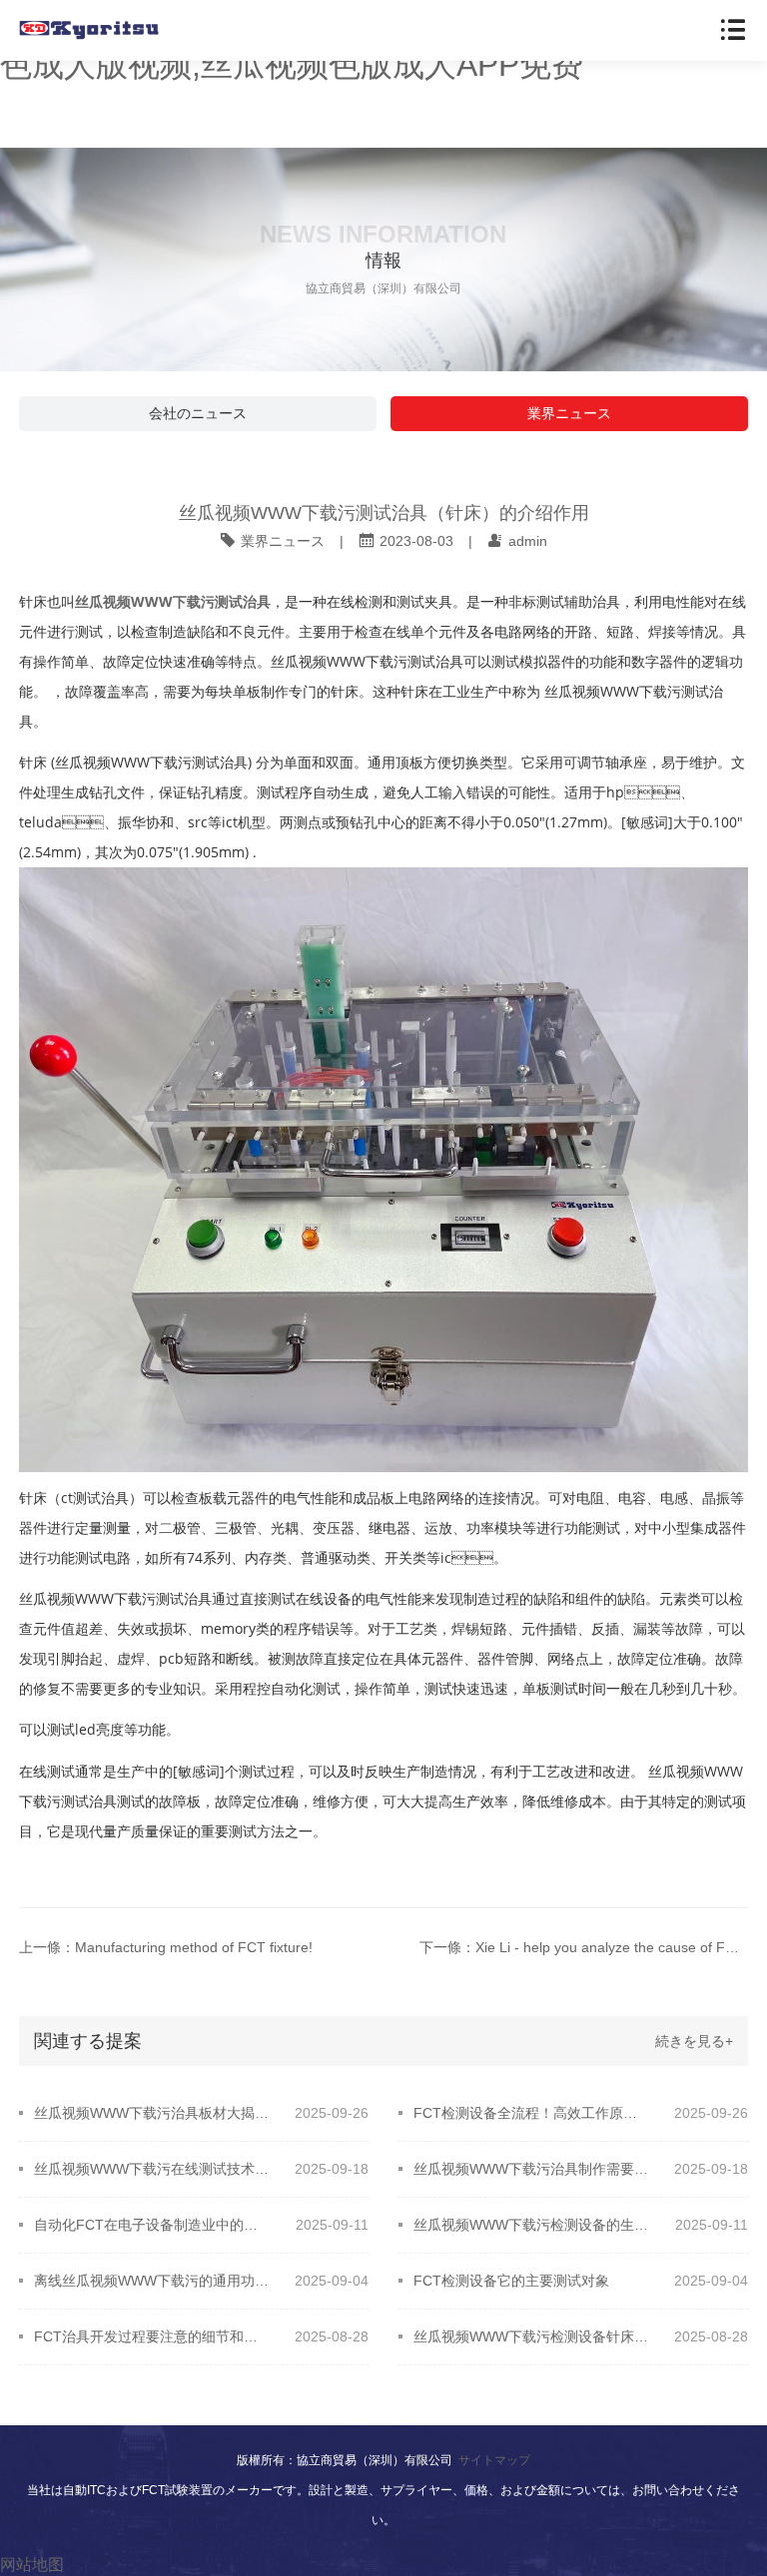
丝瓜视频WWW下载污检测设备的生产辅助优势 (531, 2225)
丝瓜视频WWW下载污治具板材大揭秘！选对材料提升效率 (151, 2113)
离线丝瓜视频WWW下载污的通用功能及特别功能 (151, 2281)
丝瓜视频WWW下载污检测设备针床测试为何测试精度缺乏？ (531, 2336)
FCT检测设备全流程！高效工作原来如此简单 (531, 2113)
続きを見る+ (694, 2041)
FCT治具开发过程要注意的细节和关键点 (151, 2336)
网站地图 (32, 2565)
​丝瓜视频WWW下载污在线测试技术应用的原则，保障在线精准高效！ (151, 2169)
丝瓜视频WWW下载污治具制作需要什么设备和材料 (531, 2169)
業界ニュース (569, 413)
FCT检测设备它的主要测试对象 (511, 2281)
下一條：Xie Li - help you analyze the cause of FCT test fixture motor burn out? (583, 1947)
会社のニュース (198, 413)
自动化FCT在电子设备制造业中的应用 (151, 2225)
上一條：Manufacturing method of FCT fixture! (166, 1947)
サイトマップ (494, 2460)
